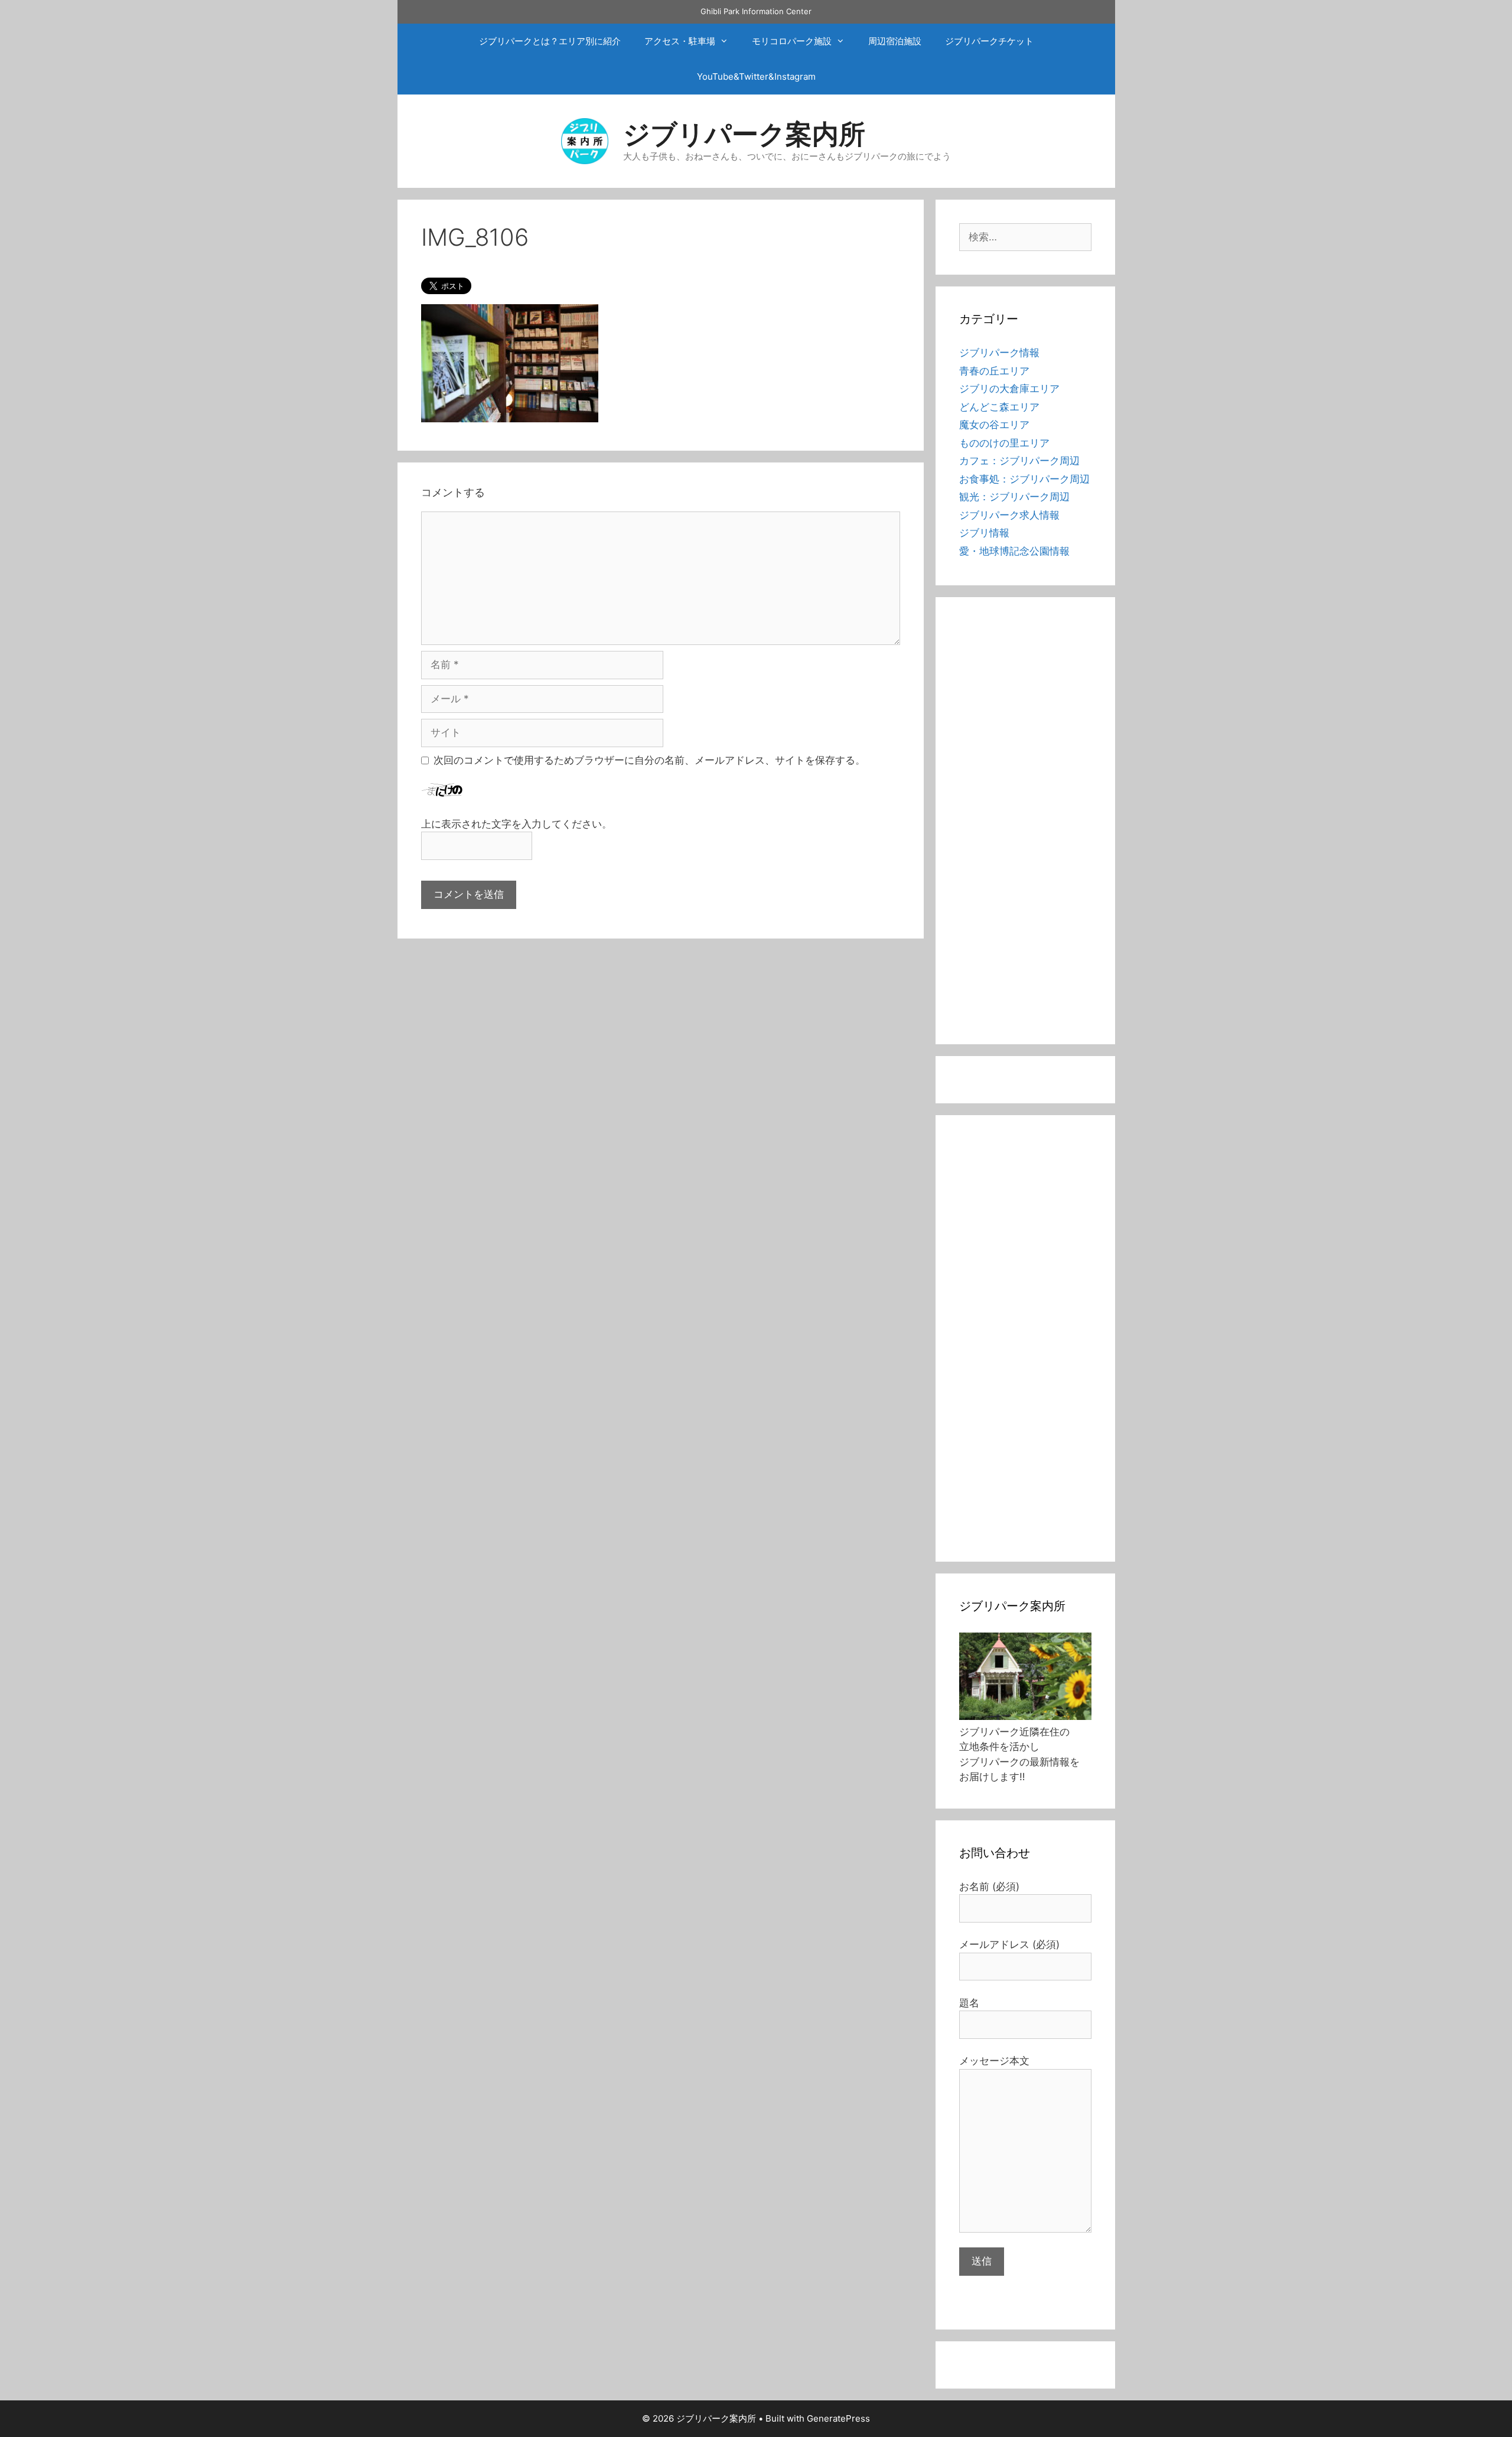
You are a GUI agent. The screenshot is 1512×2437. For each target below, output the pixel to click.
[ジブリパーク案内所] (585, 140)
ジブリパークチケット (989, 41)
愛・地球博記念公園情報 (1014, 551)
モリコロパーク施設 (792, 41)
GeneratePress (838, 2418)
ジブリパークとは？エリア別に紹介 (550, 41)
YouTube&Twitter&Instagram (756, 76)
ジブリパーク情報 (999, 353)
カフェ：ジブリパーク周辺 (1019, 461)
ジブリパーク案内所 (744, 134)
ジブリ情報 (984, 533)
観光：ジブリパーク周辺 (1014, 497)
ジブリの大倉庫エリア (1009, 389)
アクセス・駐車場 (680, 41)
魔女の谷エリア (994, 425)
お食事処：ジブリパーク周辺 (1024, 479)
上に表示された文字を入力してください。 (517, 824)
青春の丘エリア (994, 371)
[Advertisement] (1025, 828)
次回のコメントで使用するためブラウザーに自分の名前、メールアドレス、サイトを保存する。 (649, 760)
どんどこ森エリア (999, 407)
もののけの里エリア (1004, 443)
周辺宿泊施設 (895, 41)
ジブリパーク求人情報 (1009, 515)
